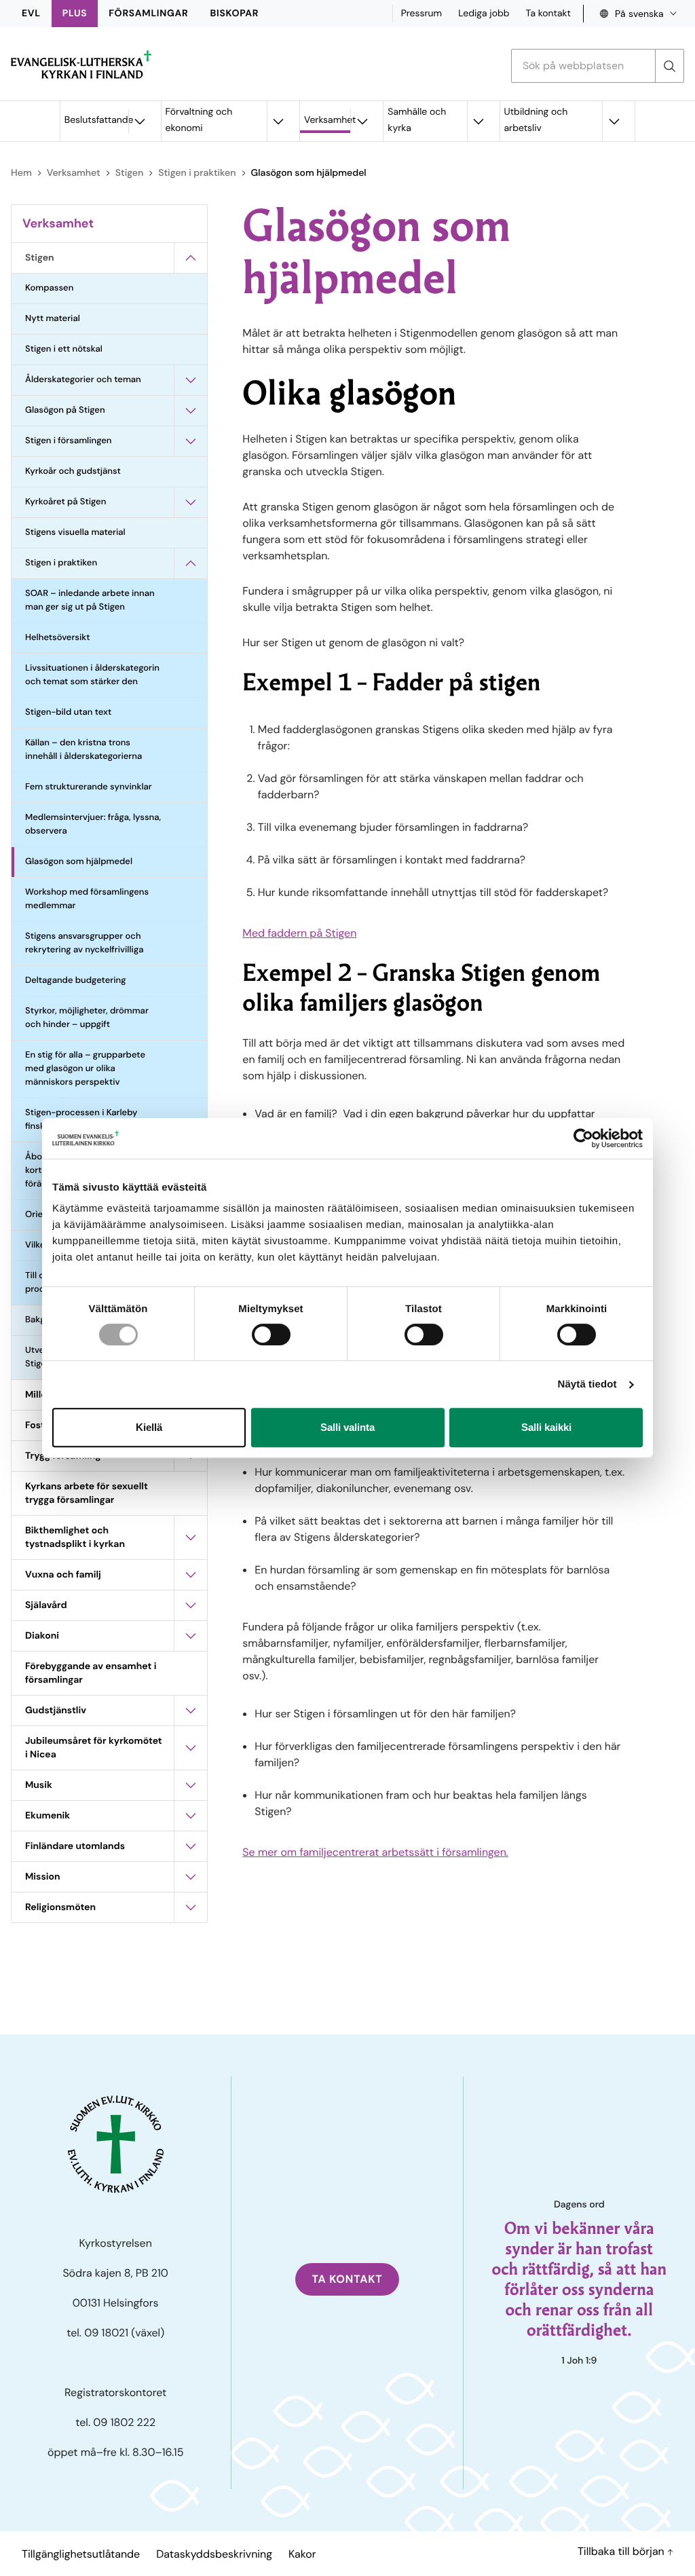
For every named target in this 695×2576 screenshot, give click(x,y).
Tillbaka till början (622, 2551)
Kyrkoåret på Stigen (65, 502)
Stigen (129, 173)
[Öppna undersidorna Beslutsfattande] (140, 121)
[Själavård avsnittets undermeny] (191, 1605)
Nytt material (53, 319)
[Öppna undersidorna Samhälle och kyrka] (478, 121)
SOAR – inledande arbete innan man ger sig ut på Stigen (90, 600)
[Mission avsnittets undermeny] (191, 1877)
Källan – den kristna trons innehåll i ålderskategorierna (83, 750)
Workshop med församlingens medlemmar (87, 899)
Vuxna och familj (63, 1575)
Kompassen (49, 288)
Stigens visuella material (75, 533)
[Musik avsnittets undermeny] (191, 1785)
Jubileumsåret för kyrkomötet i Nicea (94, 1748)
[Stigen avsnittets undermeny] (191, 258)
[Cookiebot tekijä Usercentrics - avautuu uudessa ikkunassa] (583, 1138)
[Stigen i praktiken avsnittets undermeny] (191, 563)
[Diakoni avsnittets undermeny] (191, 1636)
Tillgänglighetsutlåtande (81, 2554)
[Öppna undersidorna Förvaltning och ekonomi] (278, 121)
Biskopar (235, 14)
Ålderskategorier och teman (83, 380)
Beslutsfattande (96, 120)
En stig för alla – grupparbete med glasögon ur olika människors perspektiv (85, 1069)
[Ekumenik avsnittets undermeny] (191, 1816)
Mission (43, 1877)
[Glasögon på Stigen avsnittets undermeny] (191, 411)
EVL (31, 14)
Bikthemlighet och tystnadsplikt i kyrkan (75, 1537)
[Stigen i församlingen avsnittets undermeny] (191, 441)
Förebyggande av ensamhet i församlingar (91, 1673)
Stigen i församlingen (69, 441)
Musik (39, 1785)
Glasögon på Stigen (65, 410)
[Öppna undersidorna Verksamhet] (362, 121)
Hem (21, 173)
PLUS (75, 14)
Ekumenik (48, 1816)
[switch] (271, 1334)
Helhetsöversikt (58, 638)
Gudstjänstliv (56, 1711)
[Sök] (669, 66)
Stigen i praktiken (197, 173)
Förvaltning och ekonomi (199, 120)
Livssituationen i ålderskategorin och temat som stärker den (92, 675)
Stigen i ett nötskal (64, 349)
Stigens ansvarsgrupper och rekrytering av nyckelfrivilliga (84, 943)
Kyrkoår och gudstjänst (73, 471)
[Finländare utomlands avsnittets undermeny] (191, 1846)
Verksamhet (327, 120)
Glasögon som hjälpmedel (79, 862)
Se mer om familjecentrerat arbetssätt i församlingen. (375, 1852)
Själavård (46, 1605)
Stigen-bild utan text (68, 712)
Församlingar (148, 14)
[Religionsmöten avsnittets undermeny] (191, 1907)
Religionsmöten (60, 1907)
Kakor (302, 2554)
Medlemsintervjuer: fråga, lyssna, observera (93, 824)
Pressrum (422, 14)
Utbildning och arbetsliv (536, 120)
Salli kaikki (546, 1427)
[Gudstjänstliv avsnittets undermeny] (191, 1711)
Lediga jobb (484, 14)
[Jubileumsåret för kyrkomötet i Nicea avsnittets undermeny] (191, 1748)
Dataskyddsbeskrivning (214, 2554)
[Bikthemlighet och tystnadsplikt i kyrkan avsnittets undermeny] (191, 1537)
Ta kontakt (548, 14)
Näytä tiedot (587, 1384)
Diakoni (42, 1636)
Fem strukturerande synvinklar (89, 787)
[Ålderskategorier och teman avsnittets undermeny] (191, 380)
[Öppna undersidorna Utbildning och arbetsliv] (614, 121)
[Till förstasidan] (81, 64)
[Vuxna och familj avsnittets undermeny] (191, 1575)
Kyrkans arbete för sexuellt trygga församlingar (87, 1493)
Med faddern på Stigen (299, 933)
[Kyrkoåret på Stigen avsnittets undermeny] (191, 502)
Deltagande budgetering (75, 981)
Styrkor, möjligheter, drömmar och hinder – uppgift (87, 1018)
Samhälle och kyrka (417, 120)
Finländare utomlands (75, 1846)
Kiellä (149, 1427)
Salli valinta (347, 1427)
